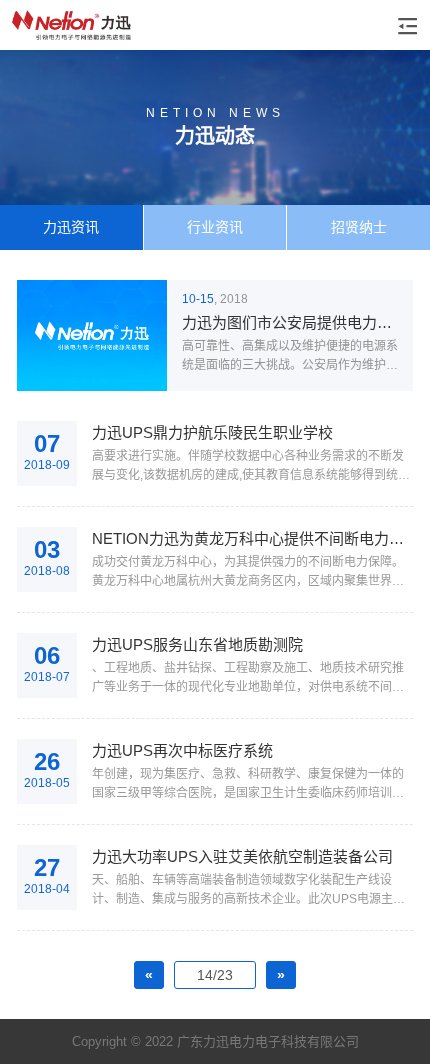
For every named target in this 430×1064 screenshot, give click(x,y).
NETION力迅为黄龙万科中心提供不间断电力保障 (252, 538)
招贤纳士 (359, 227)
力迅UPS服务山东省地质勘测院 (197, 644)
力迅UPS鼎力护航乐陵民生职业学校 (212, 432)
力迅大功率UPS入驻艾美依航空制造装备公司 (242, 856)
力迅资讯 (71, 227)
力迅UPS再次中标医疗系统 (182, 750)
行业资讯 (215, 227)
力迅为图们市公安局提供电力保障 (291, 322)
